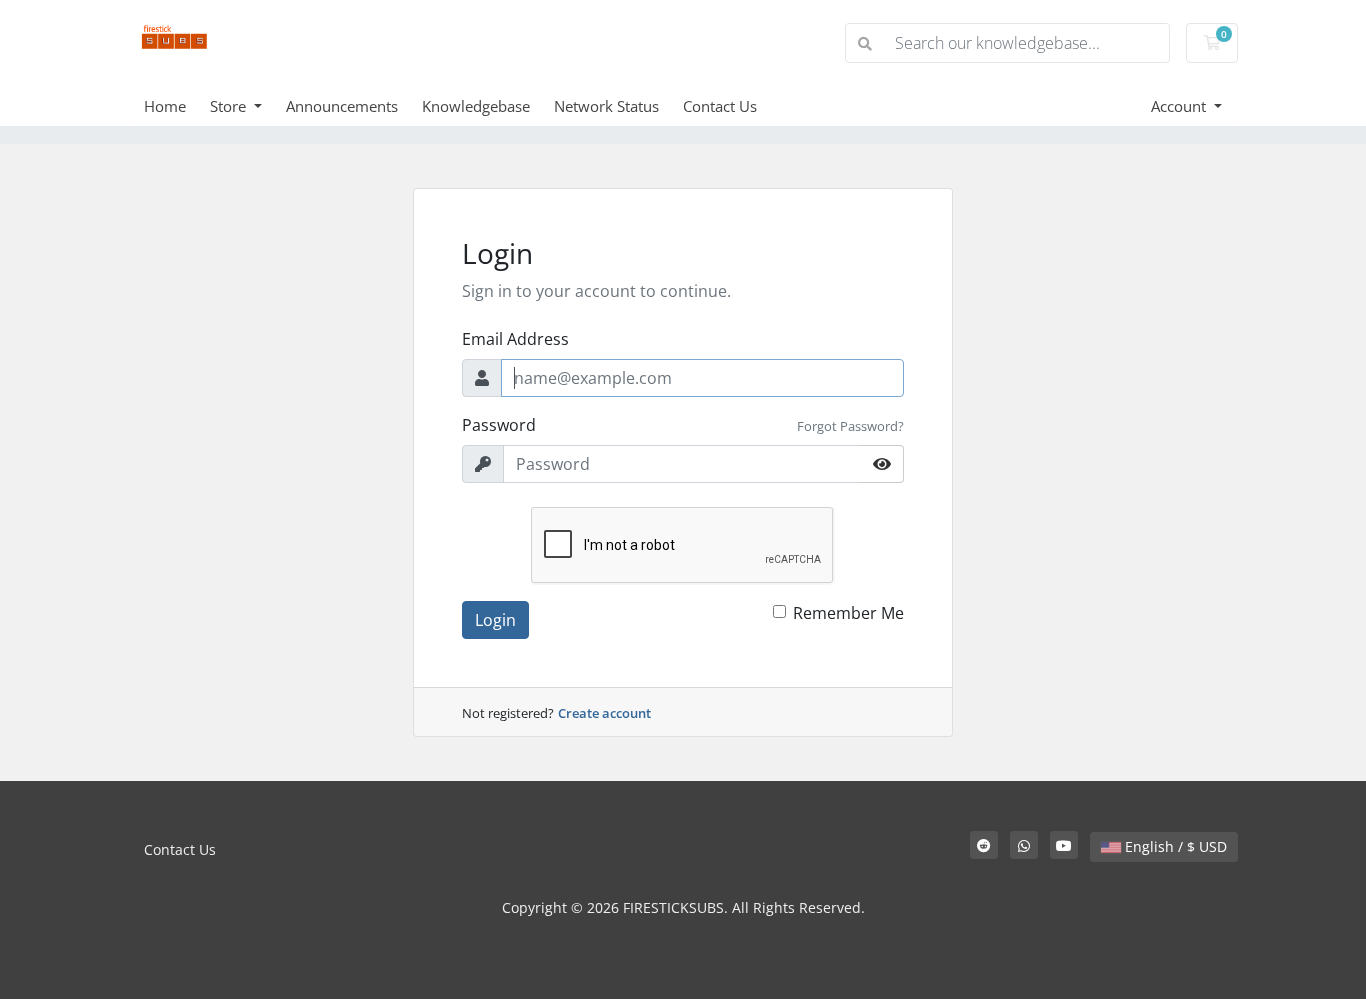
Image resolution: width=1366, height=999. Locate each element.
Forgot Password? (850, 426)
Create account (604, 713)
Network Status (606, 106)
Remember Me (848, 613)
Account (1180, 106)
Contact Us (720, 106)
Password (499, 425)
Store (230, 106)
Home (165, 106)
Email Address (515, 339)
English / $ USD (1174, 846)
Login (495, 620)
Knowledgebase (476, 106)
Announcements (342, 106)
